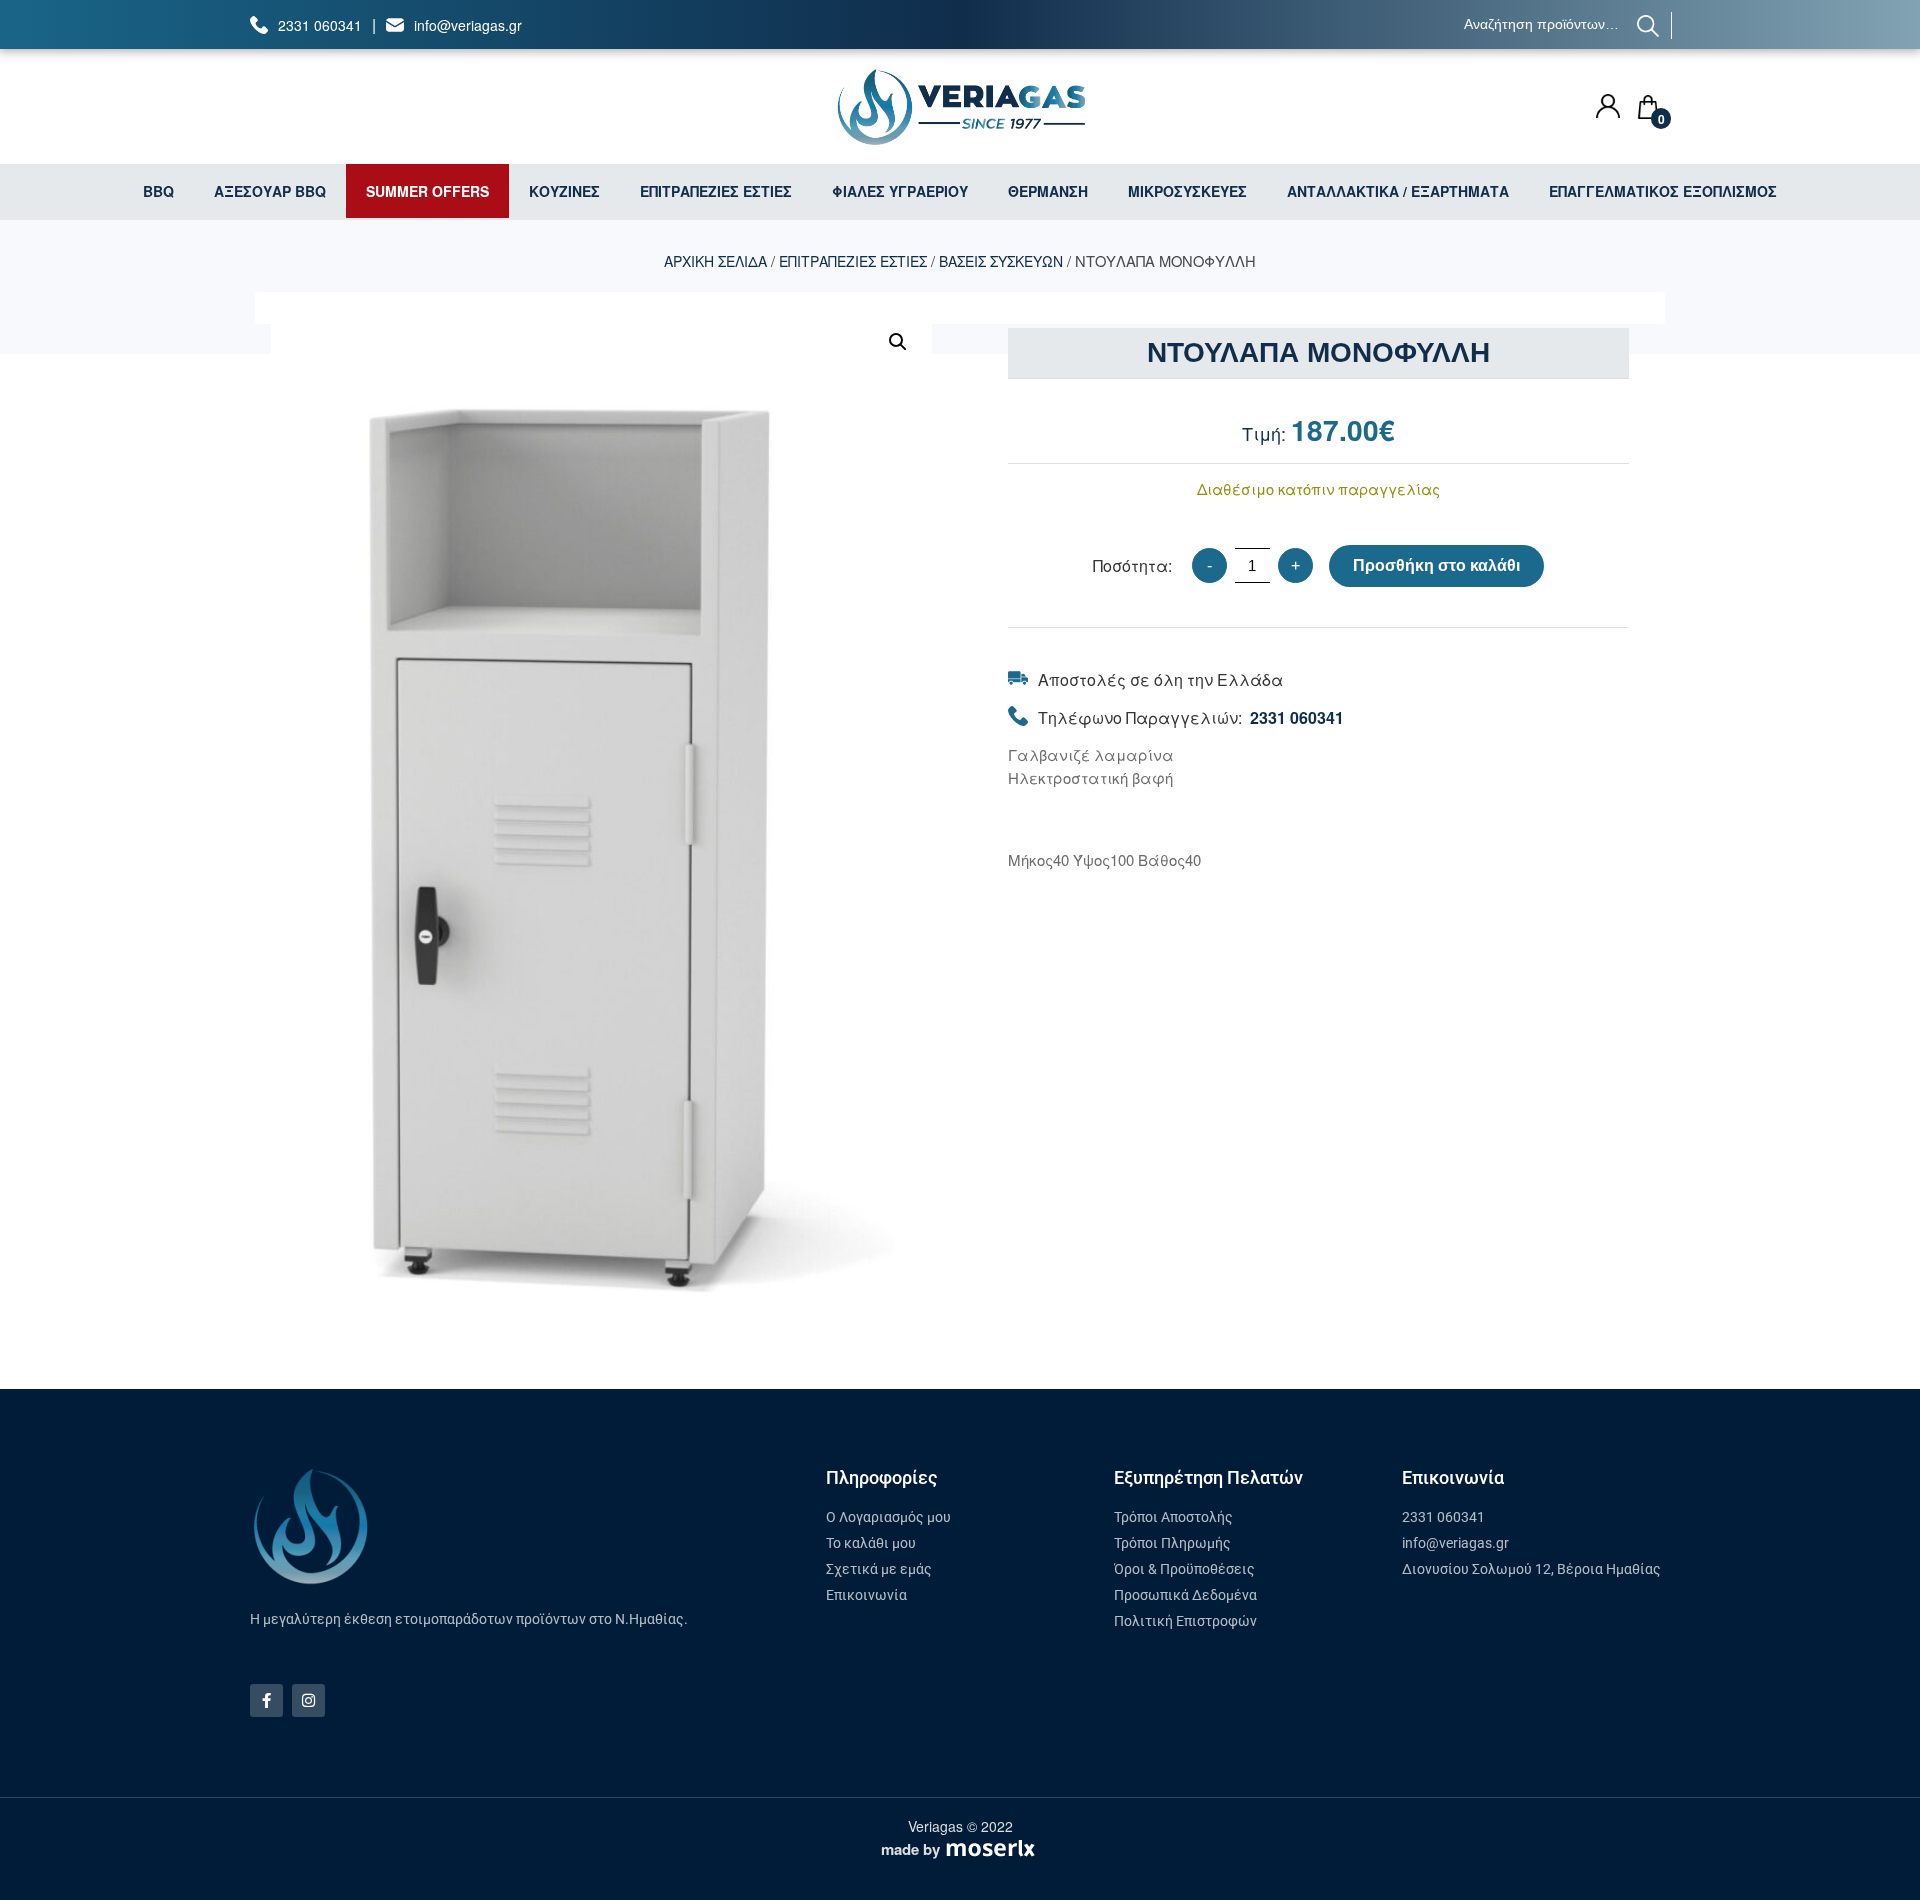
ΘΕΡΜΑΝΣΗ (1048, 191)
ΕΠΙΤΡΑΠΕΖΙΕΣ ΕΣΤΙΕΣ (716, 191)
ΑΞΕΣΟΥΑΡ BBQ (270, 191)
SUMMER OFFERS (427, 191)
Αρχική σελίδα (715, 261)
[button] (898, 342)
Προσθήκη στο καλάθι (1436, 565)
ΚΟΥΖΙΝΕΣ (564, 191)
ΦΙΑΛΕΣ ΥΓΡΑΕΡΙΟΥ (900, 191)
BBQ (158, 191)
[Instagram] (308, 1700)
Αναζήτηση (1648, 25)
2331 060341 (320, 25)
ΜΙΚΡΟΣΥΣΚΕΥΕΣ (1187, 191)
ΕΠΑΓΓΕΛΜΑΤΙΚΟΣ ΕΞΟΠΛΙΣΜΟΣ (1663, 191)
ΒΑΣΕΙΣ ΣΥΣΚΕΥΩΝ (1001, 261)
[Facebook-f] (266, 1700)
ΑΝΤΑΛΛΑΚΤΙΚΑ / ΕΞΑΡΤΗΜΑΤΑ (1398, 191)
